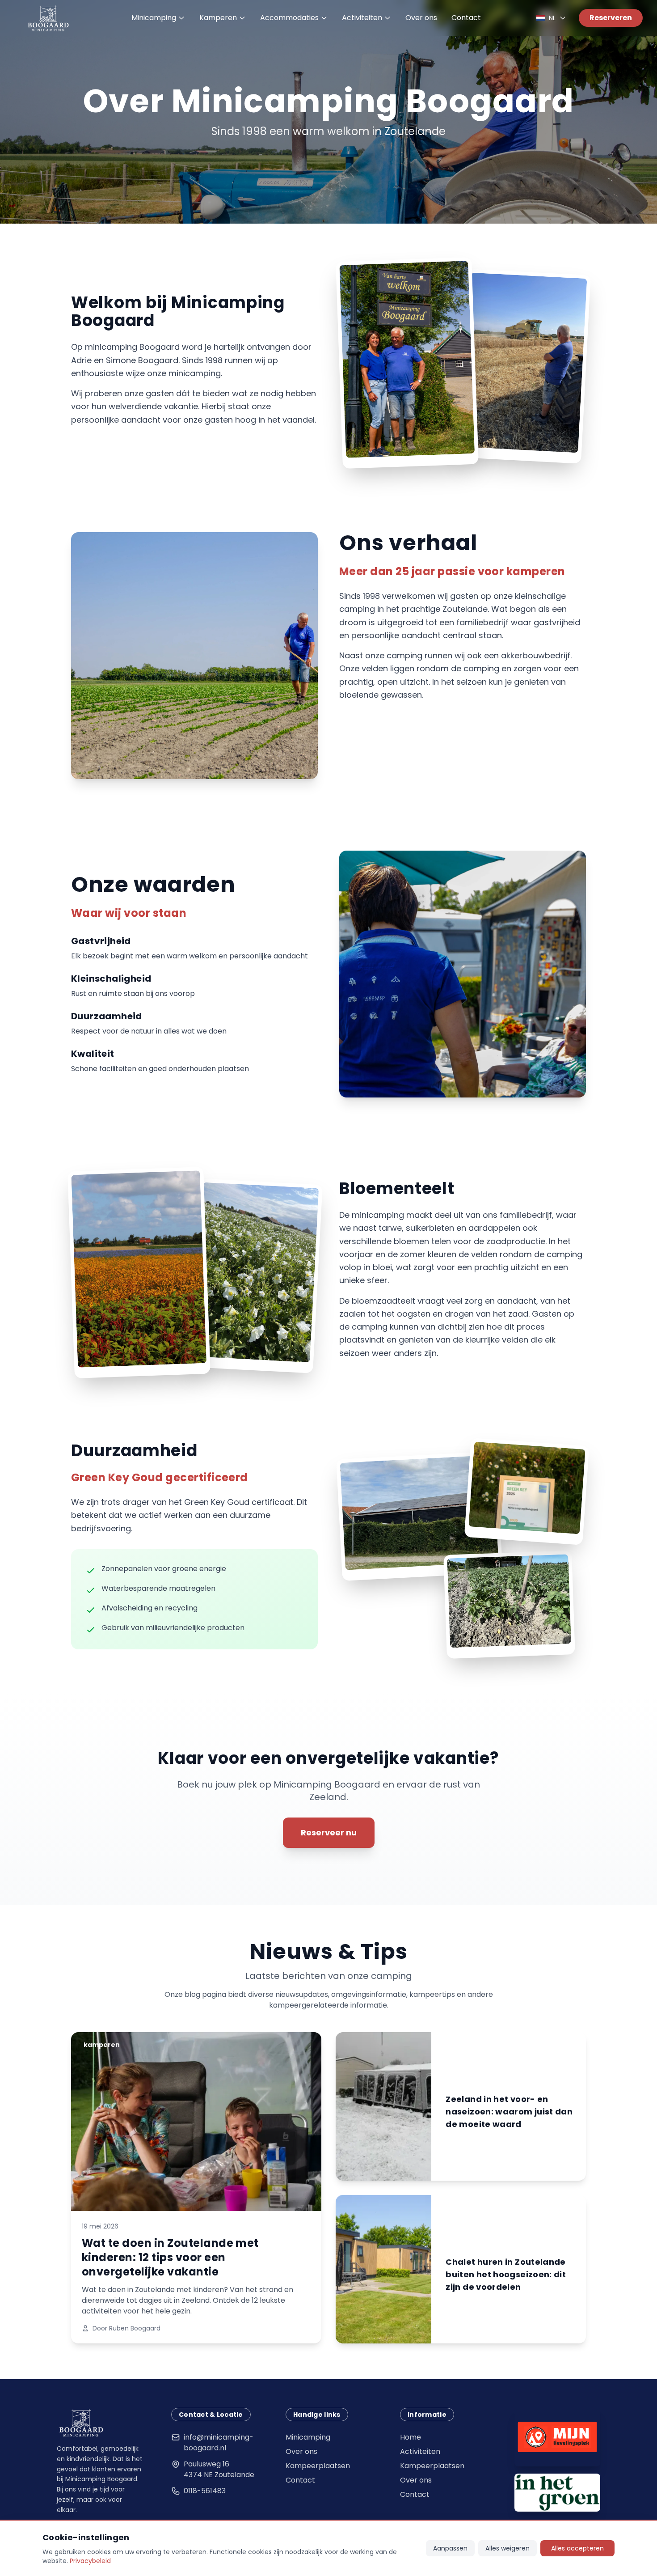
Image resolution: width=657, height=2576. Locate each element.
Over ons (421, 18)
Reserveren (611, 18)
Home (411, 2437)
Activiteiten (362, 18)
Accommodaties (289, 18)
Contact (466, 18)
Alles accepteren (577, 2548)
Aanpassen (450, 2548)
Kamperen (218, 18)
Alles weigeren (507, 2548)
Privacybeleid (90, 2561)
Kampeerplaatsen (318, 2466)
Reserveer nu (329, 1832)
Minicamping (154, 18)
